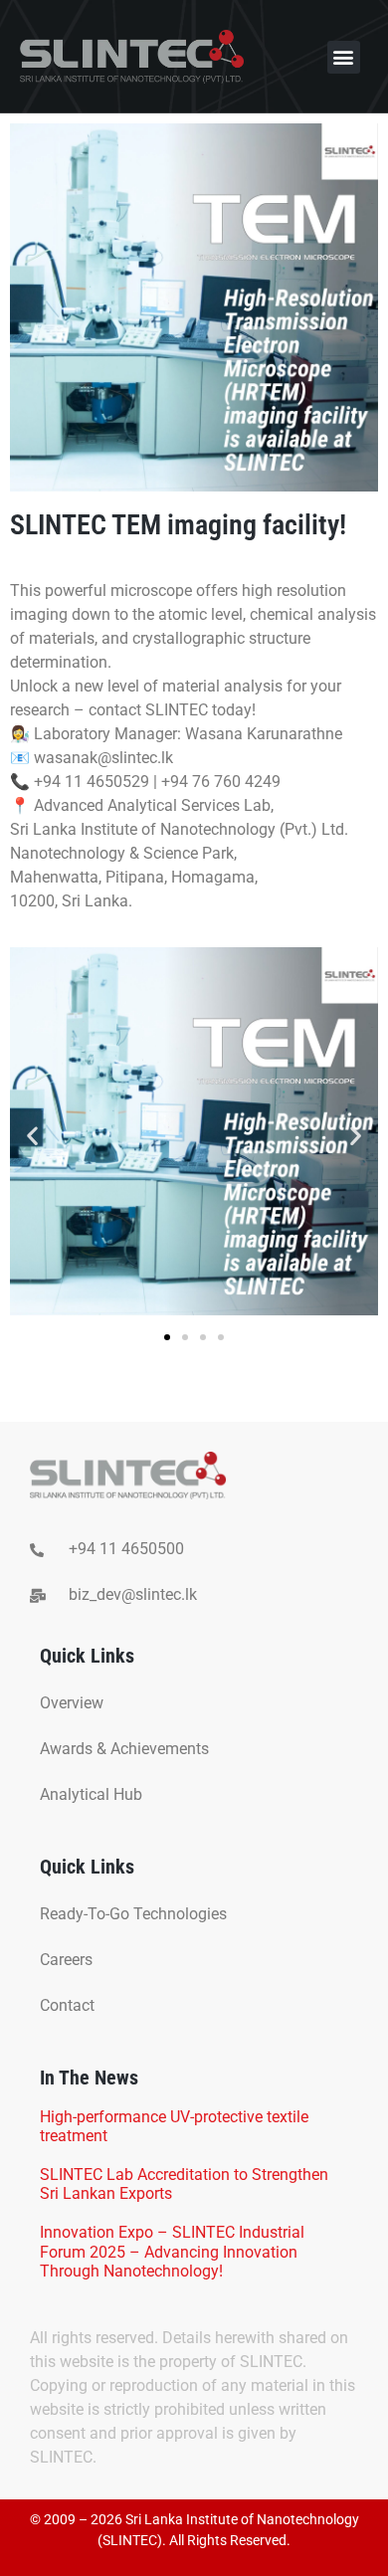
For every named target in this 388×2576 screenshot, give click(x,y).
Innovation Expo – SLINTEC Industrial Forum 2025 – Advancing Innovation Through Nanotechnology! (172, 2251)
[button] (344, 57)
